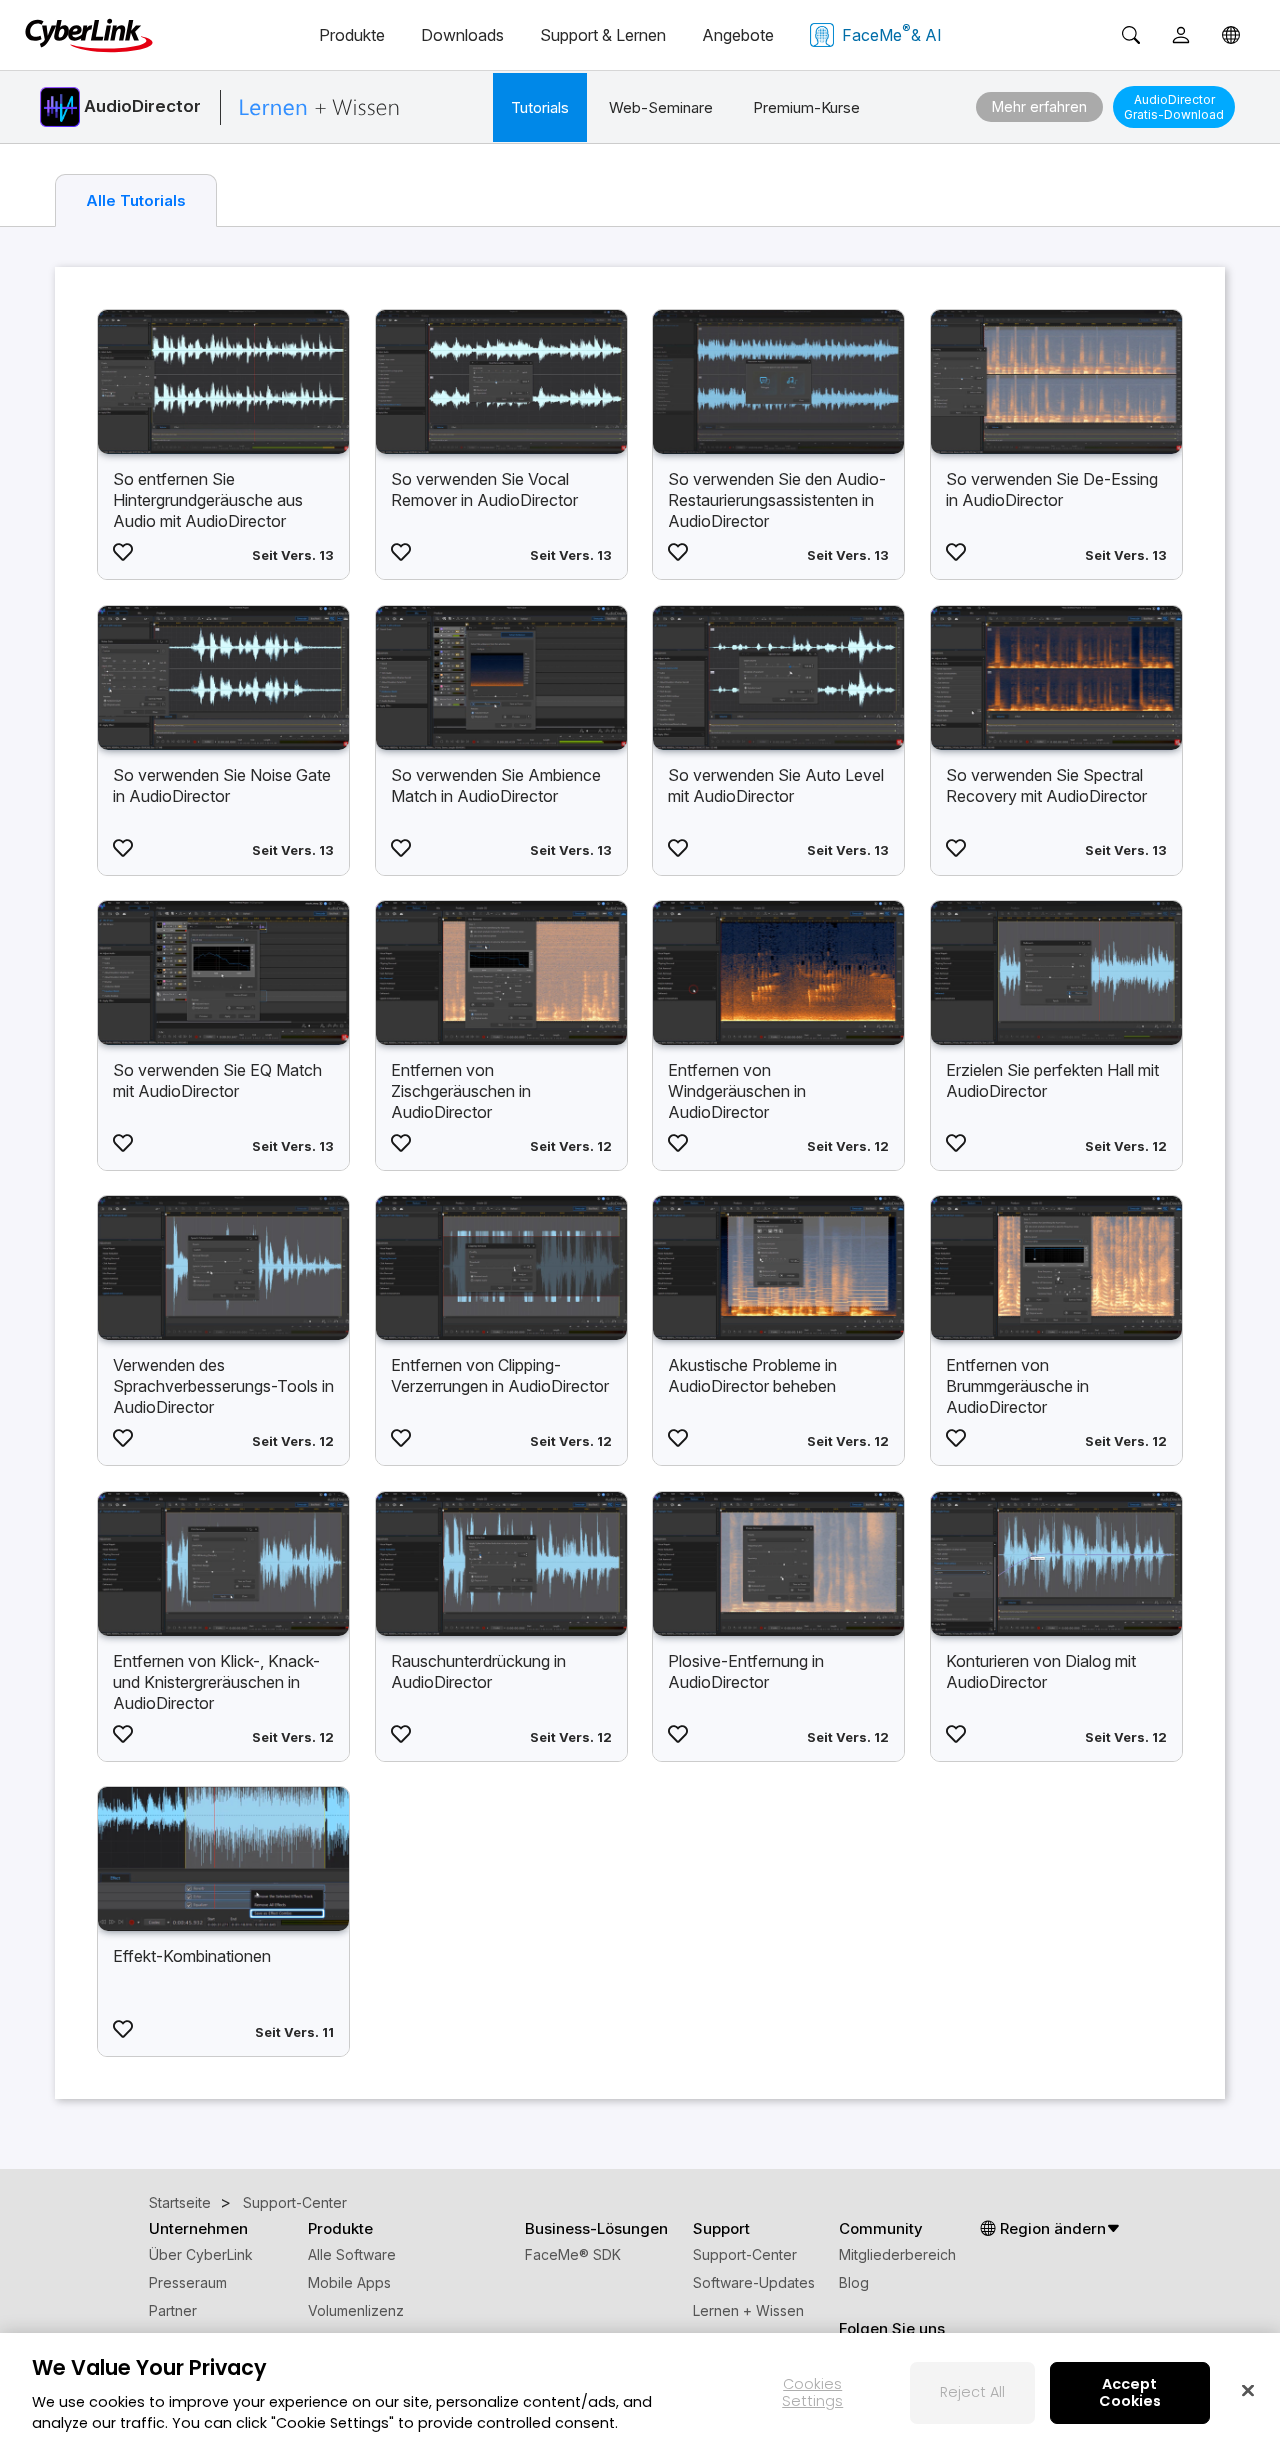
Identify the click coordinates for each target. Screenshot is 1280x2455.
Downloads (462, 35)
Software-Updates (754, 2282)
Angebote (738, 35)
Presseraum (188, 2282)
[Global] (1231, 35)
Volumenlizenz (356, 2310)
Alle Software (352, 2254)
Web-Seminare (661, 107)
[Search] (1131, 35)
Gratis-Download (1174, 107)
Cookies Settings (812, 2392)
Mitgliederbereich (897, 2254)
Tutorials (540, 107)
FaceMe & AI (892, 33)
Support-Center (745, 2254)
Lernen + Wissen (748, 2310)
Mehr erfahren (1039, 106)
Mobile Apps (349, 2282)
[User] (1181, 35)
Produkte (352, 35)
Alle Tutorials (136, 200)
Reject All (972, 2392)
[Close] (1248, 2390)
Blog (854, 2282)
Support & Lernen (603, 35)
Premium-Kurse (806, 107)
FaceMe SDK (573, 2254)
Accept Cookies (1130, 2392)
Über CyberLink (201, 2254)
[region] (640, 2394)
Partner (173, 2310)
